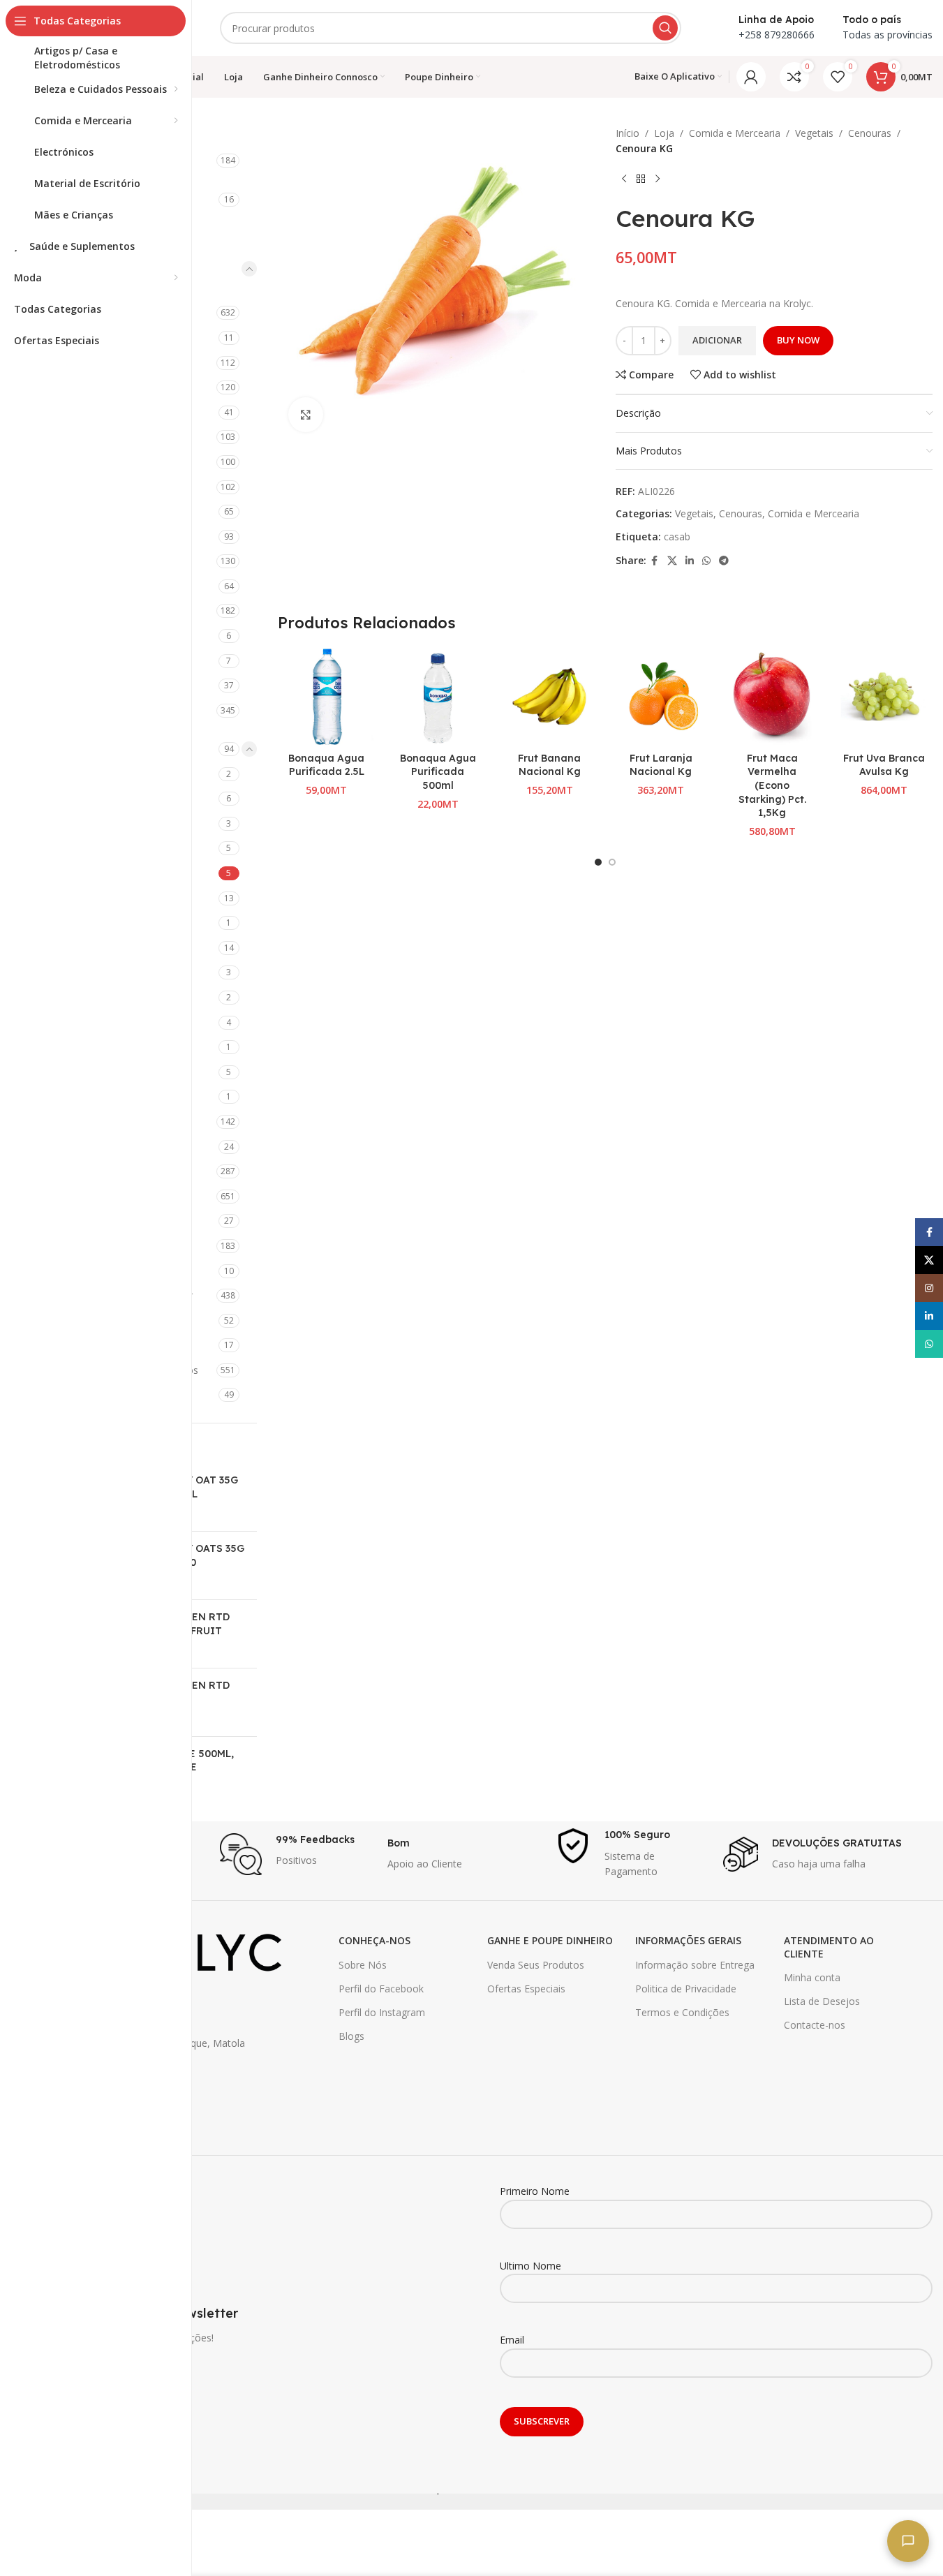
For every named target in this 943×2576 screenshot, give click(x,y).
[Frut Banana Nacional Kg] (549, 697)
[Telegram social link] (724, 561)
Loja (664, 133)
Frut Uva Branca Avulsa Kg (884, 765)
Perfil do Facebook (381, 1989)
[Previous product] (624, 179)
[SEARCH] (665, 28)
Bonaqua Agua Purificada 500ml (438, 772)
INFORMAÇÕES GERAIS (688, 1940)
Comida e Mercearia (735, 133)
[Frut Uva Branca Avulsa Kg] (884, 697)
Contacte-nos (815, 2025)
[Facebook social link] (655, 561)
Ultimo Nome (530, 2266)
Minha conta (812, 1977)
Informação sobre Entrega (695, 1965)
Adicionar (717, 340)
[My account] (751, 77)
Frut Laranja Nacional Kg (661, 765)
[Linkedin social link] (690, 561)
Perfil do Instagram (382, 2012)
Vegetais (814, 133)
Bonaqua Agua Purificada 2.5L (326, 765)
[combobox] (451, 28)
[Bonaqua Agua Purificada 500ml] (438, 697)
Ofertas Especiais (526, 1989)
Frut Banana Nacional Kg (549, 765)
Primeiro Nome (535, 2191)
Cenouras (870, 133)
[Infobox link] (297, 1854)
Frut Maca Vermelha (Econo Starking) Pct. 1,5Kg (772, 785)
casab (677, 536)
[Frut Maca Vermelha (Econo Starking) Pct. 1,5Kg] (773, 697)
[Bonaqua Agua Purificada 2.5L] (327, 697)
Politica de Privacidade (686, 1989)
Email (512, 2340)
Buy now (798, 340)
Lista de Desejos (822, 2001)
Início (628, 133)
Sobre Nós (363, 1965)
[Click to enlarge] (306, 415)
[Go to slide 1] (598, 862)
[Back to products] (641, 179)
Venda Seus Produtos (536, 1965)
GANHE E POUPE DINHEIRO (550, 1940)
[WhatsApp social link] (706, 561)
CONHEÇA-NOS (374, 1940)
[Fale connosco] (908, 2541)
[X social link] (672, 561)
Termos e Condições (682, 2012)
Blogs (351, 2036)
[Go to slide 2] (612, 862)
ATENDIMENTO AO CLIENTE (829, 1947)
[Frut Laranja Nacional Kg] (661, 697)
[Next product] (658, 179)
